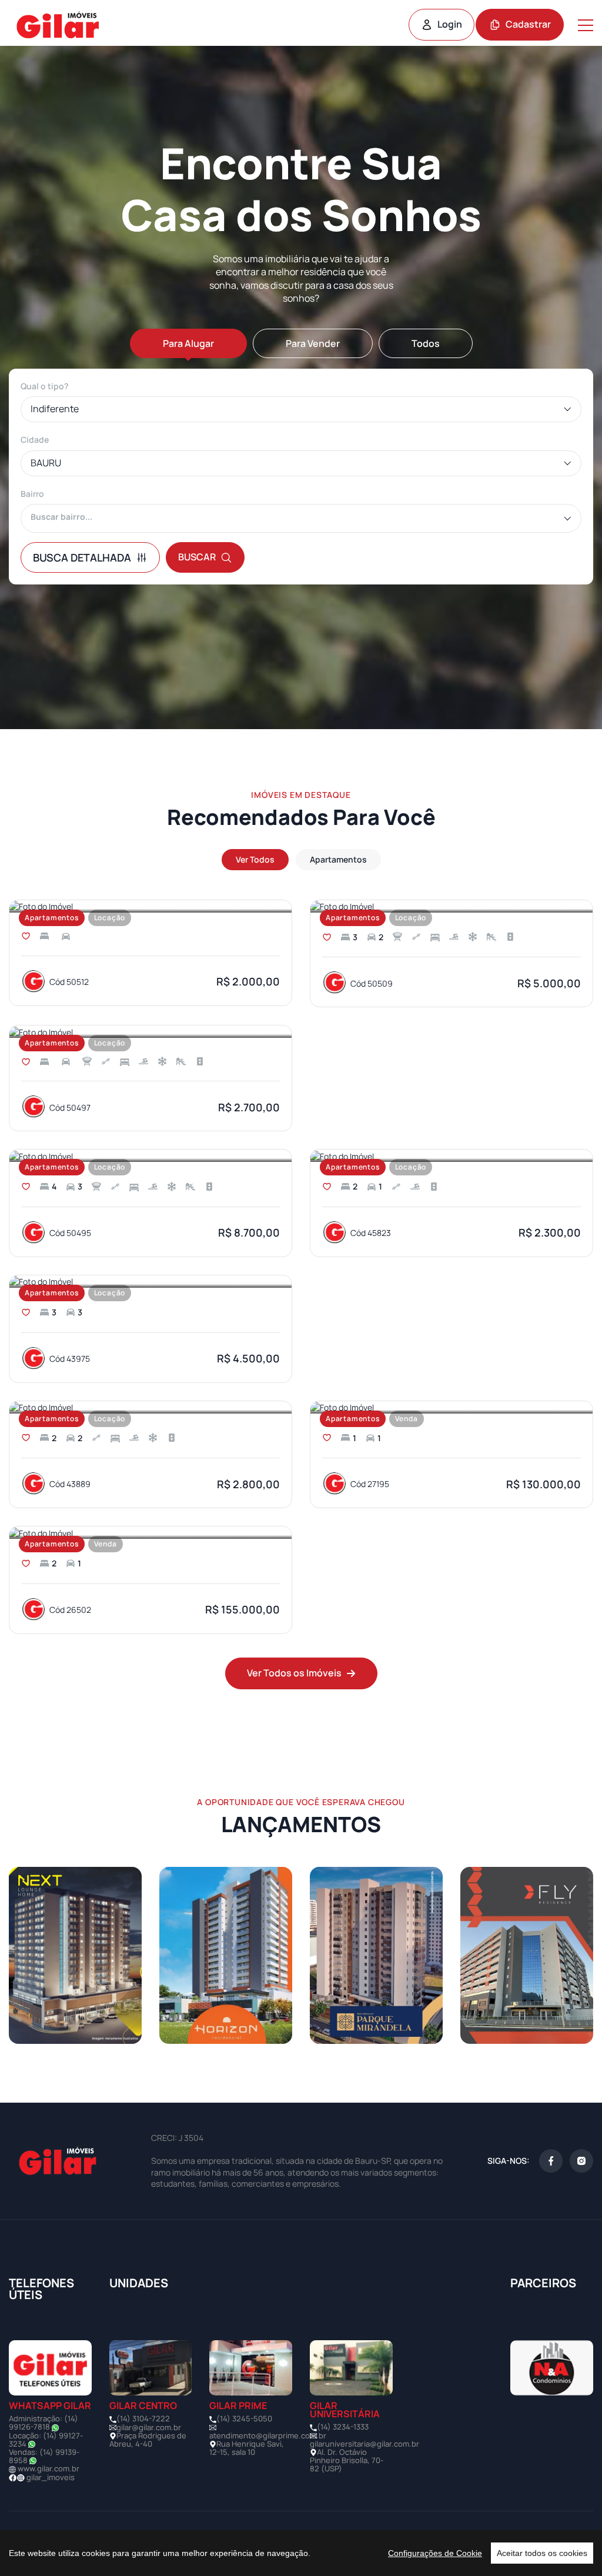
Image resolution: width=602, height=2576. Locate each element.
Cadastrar (528, 24)
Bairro (32, 494)
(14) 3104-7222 (143, 2418)
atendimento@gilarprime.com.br (268, 2435)
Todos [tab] (426, 343)
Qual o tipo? (45, 386)
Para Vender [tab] (313, 343)
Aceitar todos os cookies (542, 2553)
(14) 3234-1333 (343, 2427)
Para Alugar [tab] (188, 343)
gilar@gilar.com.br (149, 2427)
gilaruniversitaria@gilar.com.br (364, 2444)
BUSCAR (197, 557)
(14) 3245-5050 (244, 2418)
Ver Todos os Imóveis (294, 1673)
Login (450, 24)
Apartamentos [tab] (338, 859)
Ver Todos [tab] (255, 859)
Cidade (35, 440)
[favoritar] (26, 936)
